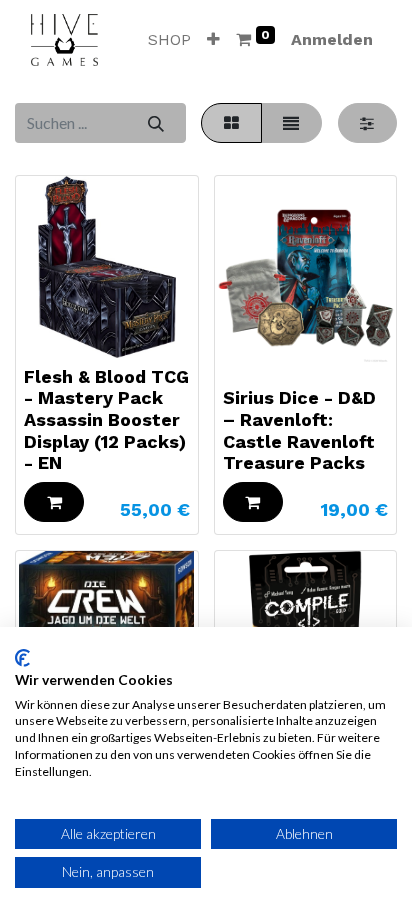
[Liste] (291, 123)
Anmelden (332, 39)
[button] (213, 40)
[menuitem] (169, 40)
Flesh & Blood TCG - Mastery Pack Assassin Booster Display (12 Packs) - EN (106, 419)
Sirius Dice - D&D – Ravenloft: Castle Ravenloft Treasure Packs (299, 430)
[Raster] (231, 123)
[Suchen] (155, 123)
